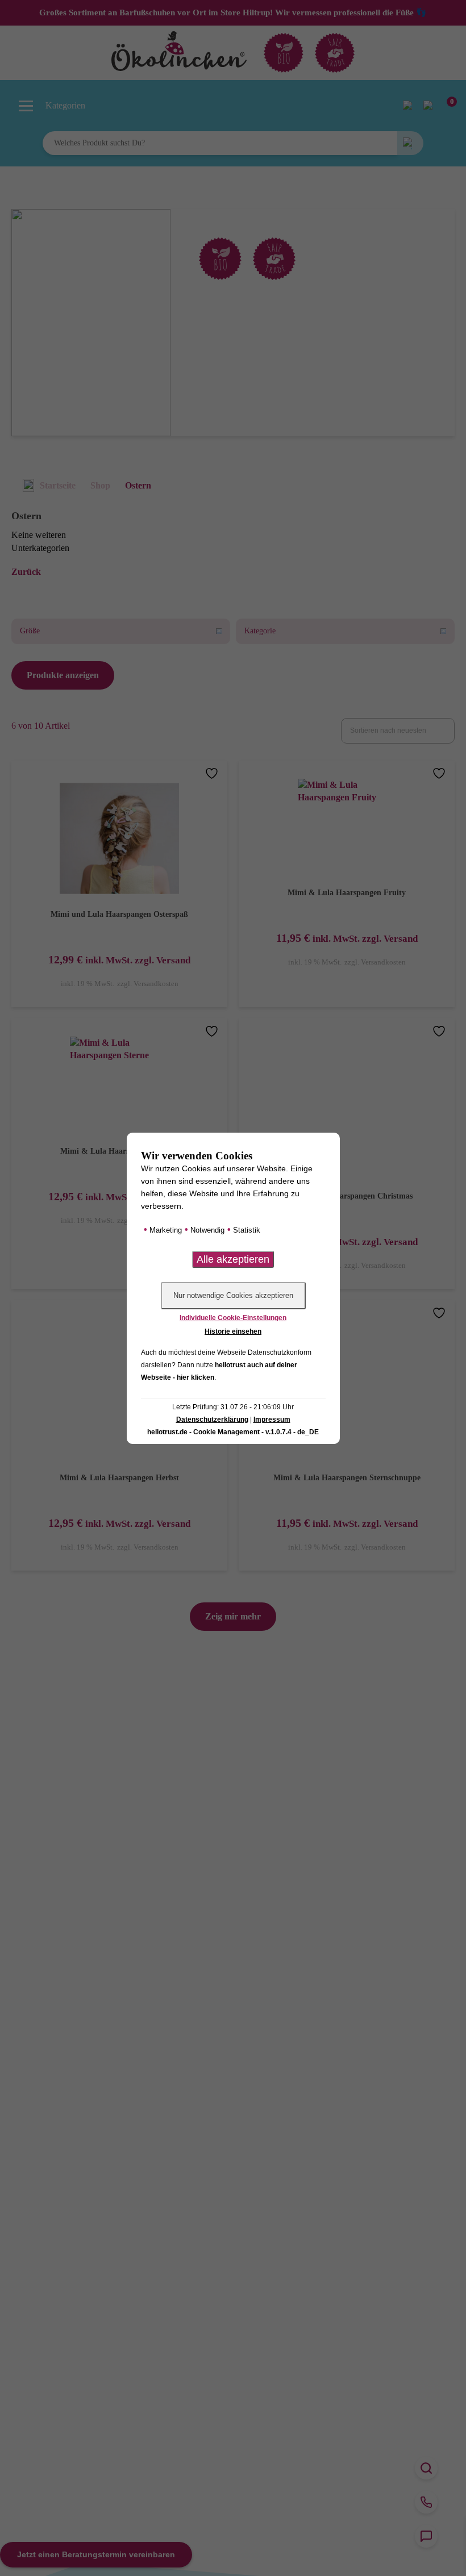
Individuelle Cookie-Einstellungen (233, 1318)
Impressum (272, 1419)
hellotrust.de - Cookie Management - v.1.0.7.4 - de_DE (233, 1432)
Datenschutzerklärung (212, 1419)
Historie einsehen (233, 1331)
